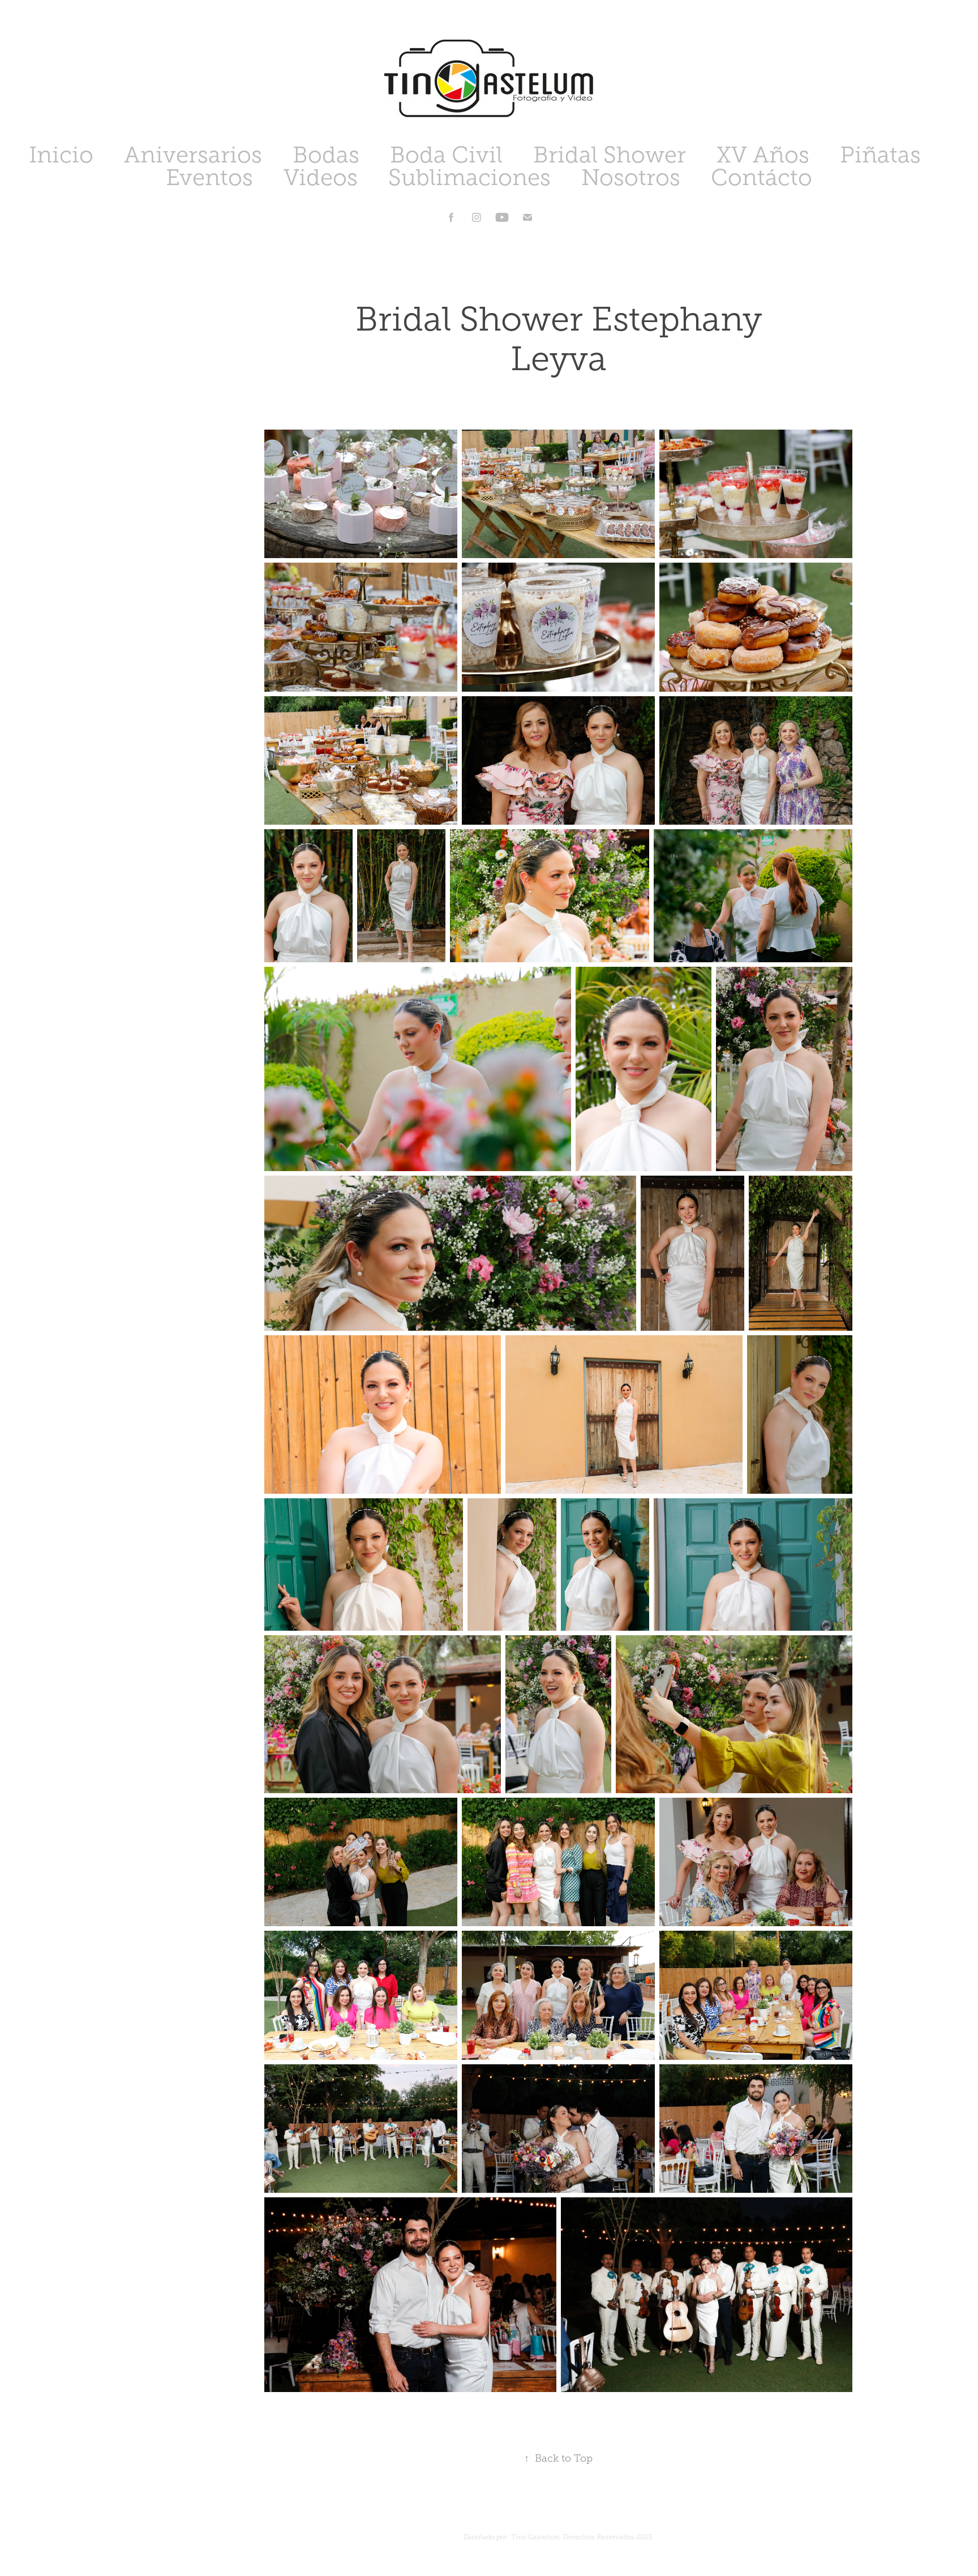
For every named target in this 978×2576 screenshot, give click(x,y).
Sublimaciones (469, 177)
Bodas (326, 155)
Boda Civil (446, 155)
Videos (321, 177)
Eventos (209, 177)
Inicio (61, 155)
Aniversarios (193, 155)
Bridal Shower (610, 155)
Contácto (762, 177)
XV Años (763, 155)
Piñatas (880, 155)
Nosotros (631, 177)
